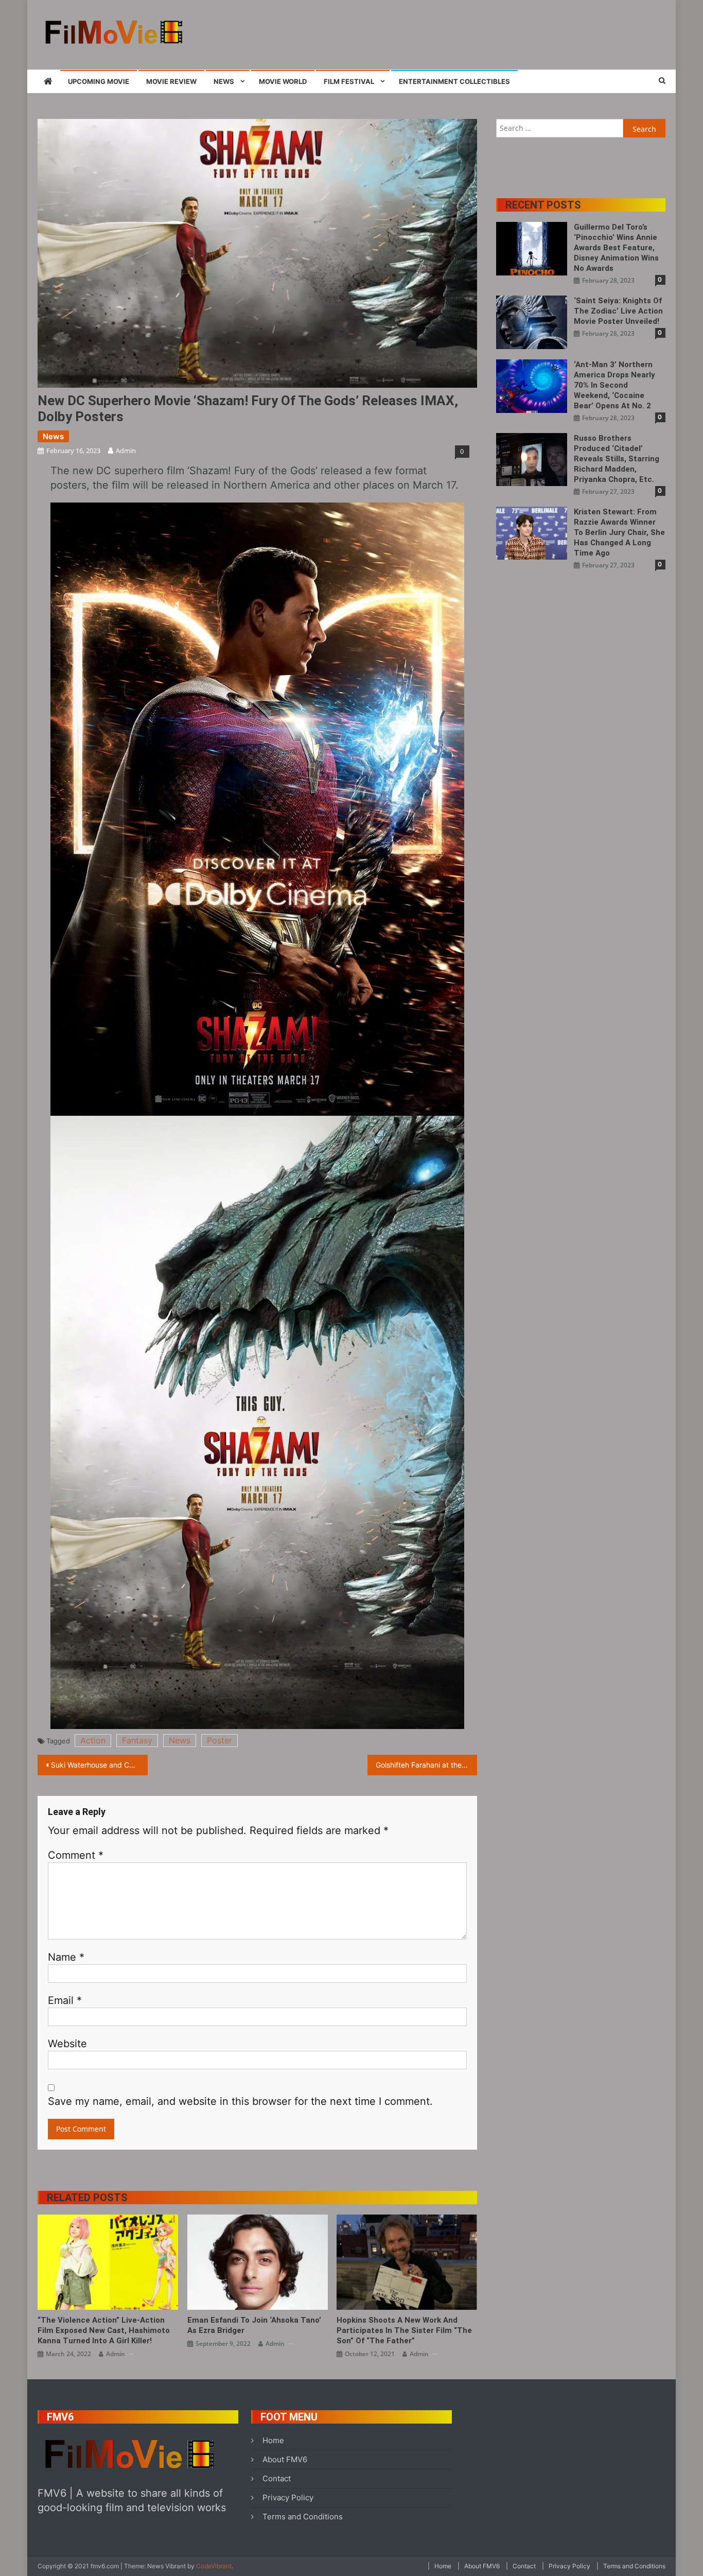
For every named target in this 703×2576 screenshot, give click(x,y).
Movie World (283, 81)
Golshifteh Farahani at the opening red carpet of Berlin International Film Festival (427, 1765)
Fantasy (137, 1740)
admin (126, 451)
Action (93, 1740)
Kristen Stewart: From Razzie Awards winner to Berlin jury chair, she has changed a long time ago (619, 532)
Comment (76, 1855)
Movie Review (171, 81)
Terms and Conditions (303, 2517)
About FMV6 (285, 2459)
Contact (277, 2478)
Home (273, 2440)
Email (65, 2000)
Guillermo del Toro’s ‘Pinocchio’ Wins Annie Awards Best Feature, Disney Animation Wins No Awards (616, 248)
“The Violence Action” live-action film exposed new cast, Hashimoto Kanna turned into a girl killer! (104, 2330)
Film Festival (349, 81)
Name (66, 1957)
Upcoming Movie (99, 81)
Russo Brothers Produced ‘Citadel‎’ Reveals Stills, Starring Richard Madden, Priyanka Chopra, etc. (617, 459)
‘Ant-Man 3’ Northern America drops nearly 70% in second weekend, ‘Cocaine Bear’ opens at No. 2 (614, 385)
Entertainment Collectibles (454, 81)
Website (67, 2044)
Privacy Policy (288, 2497)
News (224, 81)
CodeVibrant (214, 2566)
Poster (219, 1740)
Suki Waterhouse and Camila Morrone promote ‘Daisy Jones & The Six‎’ (99, 1765)
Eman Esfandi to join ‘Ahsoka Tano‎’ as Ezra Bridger (254, 2325)
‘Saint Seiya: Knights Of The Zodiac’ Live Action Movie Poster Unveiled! (618, 311)
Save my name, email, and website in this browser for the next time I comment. (240, 2101)
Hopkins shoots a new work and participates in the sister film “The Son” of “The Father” (404, 2330)
